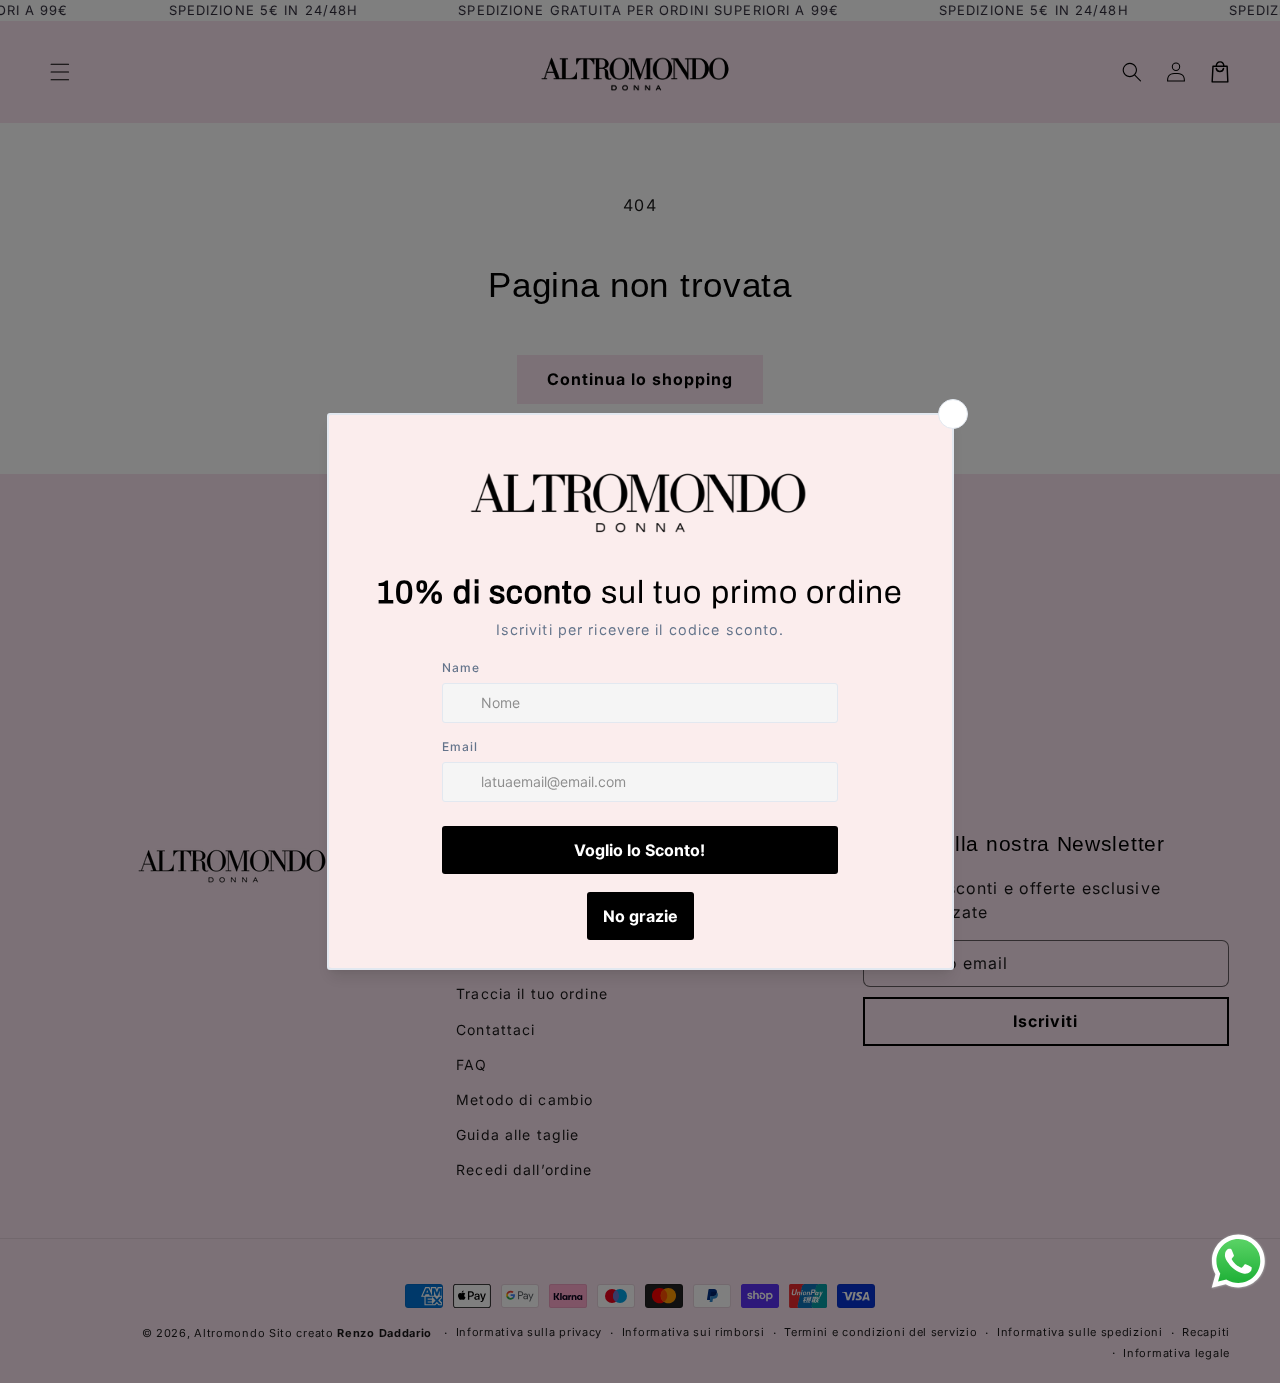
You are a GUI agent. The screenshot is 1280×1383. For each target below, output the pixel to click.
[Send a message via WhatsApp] (1238, 1261)
